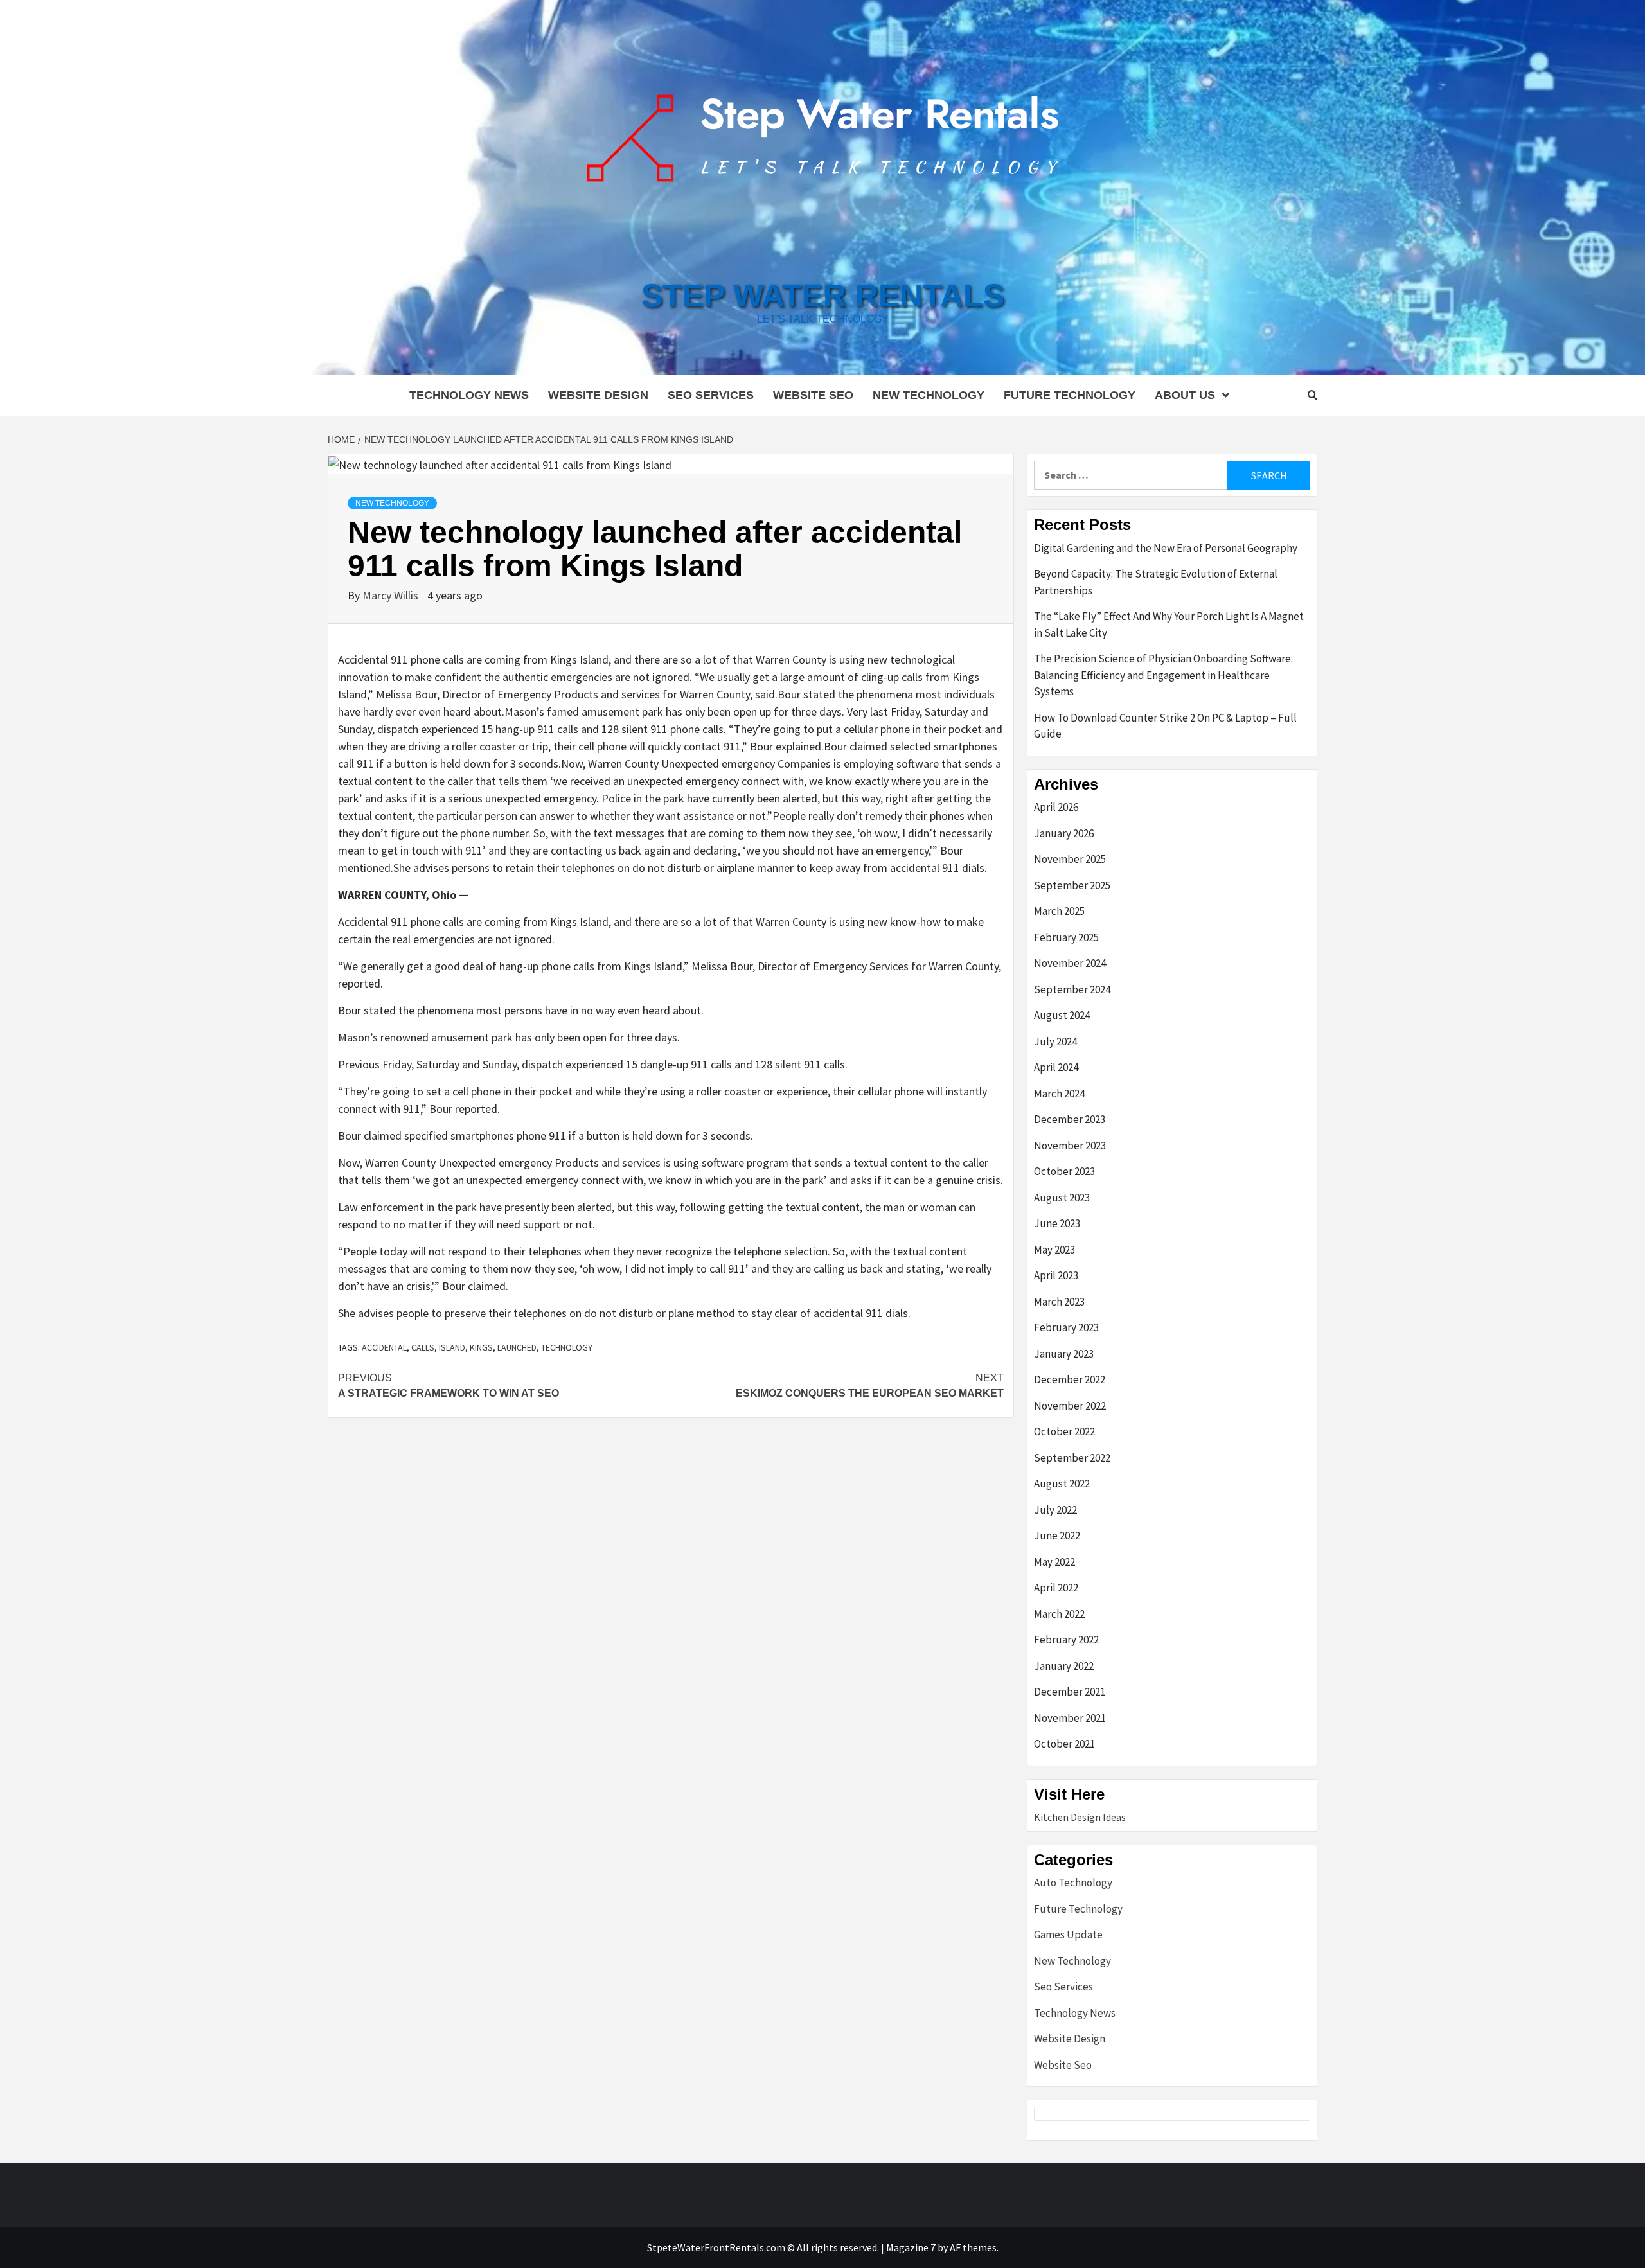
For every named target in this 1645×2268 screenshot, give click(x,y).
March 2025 (1059, 911)
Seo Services (711, 395)
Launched (517, 1347)
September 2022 (1072, 1458)
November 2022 (1070, 1406)
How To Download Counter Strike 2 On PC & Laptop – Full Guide (1165, 726)
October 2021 (1064, 1744)
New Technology (929, 395)
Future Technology (1070, 395)
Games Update (1068, 1935)
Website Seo (813, 395)
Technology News (469, 395)
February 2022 (1066, 1640)
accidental (384, 1347)
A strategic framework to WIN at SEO (449, 1386)
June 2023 (1057, 1223)
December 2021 (1070, 1692)
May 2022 (1054, 1562)
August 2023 (1062, 1198)
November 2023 (1070, 1146)
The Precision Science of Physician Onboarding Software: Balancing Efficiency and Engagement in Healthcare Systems (1163, 675)
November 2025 (1070, 859)
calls (423, 1347)
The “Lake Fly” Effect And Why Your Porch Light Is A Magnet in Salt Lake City (1169, 625)
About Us (1185, 395)
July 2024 (1055, 1041)
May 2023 (1054, 1250)
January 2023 (1064, 1354)
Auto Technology (1073, 1883)
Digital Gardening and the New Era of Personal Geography (1166, 548)
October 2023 (1064, 1171)
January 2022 (1064, 1666)
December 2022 (1070, 1379)
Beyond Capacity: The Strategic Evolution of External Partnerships (1156, 582)
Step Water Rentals (823, 296)
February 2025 (1066, 937)
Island (452, 1347)
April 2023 (1056, 1275)
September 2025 (1072, 885)
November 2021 (1070, 1718)
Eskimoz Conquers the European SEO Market (870, 1386)
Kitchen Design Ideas (1080, 1817)
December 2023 (1070, 1119)
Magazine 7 (911, 2247)
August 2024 (1062, 1015)
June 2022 (1057, 1536)
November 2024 (1070, 963)
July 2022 (1055, 1510)
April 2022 (1056, 1588)
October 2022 (1064, 1431)
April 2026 (1056, 807)
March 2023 (1059, 1302)
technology (567, 1347)
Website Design (598, 395)
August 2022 (1062, 1484)
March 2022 (1059, 1614)
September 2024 (1072, 989)
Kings (481, 1347)
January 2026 (1064, 833)
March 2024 (1059, 1094)
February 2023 (1066, 1327)
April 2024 (1056, 1067)
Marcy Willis (392, 595)
